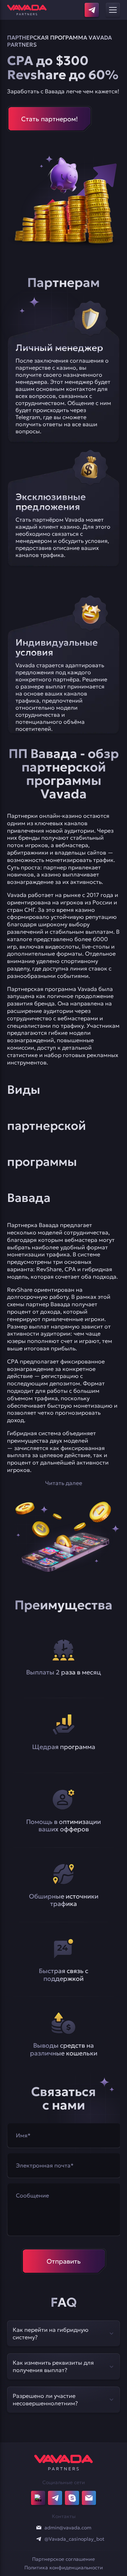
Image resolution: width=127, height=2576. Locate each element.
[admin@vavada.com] (39, 2528)
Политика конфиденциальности (64, 2568)
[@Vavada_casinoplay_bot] (39, 2539)
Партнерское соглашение (64, 2559)
